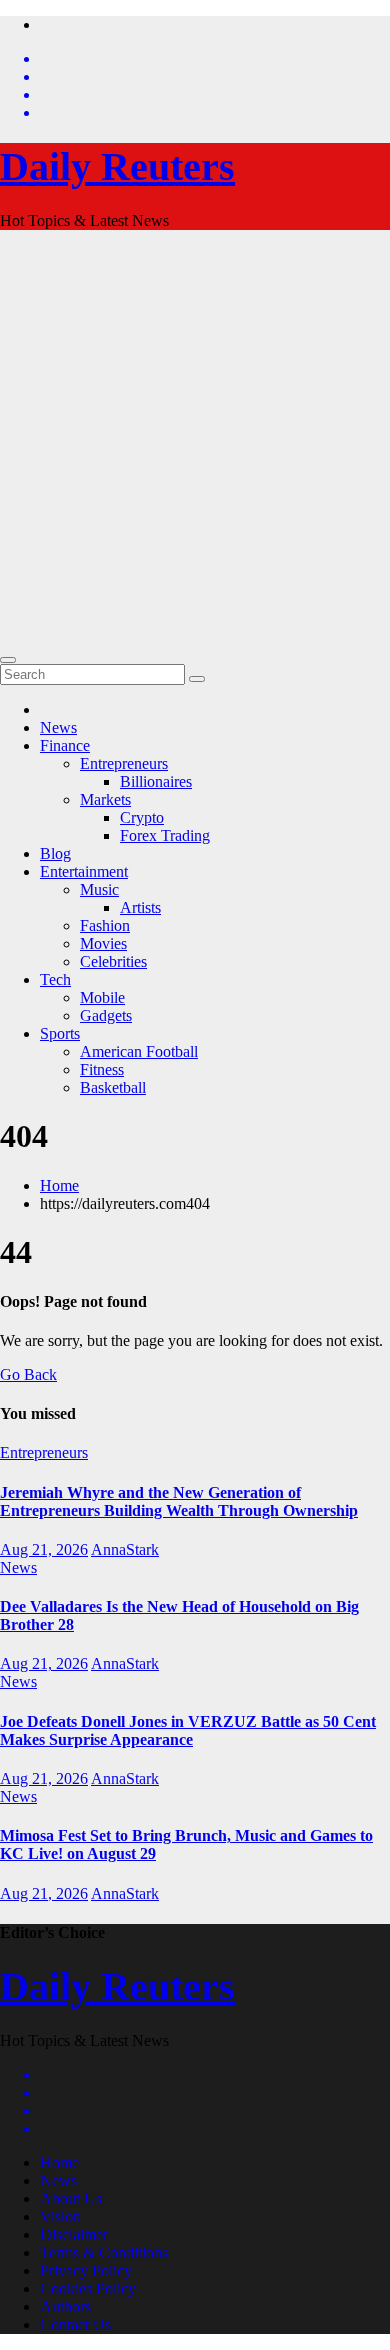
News (58, 727)
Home (59, 1185)
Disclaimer (74, 2234)
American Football (139, 1051)
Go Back (28, 1374)
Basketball (113, 1087)
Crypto (142, 817)
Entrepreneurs (124, 763)
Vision (60, 2216)
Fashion (105, 925)
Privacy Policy (86, 2270)
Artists (140, 907)
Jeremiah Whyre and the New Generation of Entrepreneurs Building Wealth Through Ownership (179, 1501)
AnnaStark (125, 1549)
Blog (55, 853)
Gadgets (106, 1015)
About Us (71, 2198)
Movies (103, 943)
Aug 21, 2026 (44, 1549)
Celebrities (113, 961)
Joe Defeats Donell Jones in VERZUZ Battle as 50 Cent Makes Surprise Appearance (188, 1730)
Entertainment (84, 871)
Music (99, 889)
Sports (60, 1033)
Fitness (102, 1069)
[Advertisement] (195, 441)
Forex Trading (165, 835)
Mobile (102, 997)
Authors (65, 2306)
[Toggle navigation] (8, 660)
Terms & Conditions (104, 2252)
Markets (105, 799)
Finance (65, 745)
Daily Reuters (117, 166)
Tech (55, 979)
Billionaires (156, 781)
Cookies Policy (88, 2288)
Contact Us (75, 2324)
